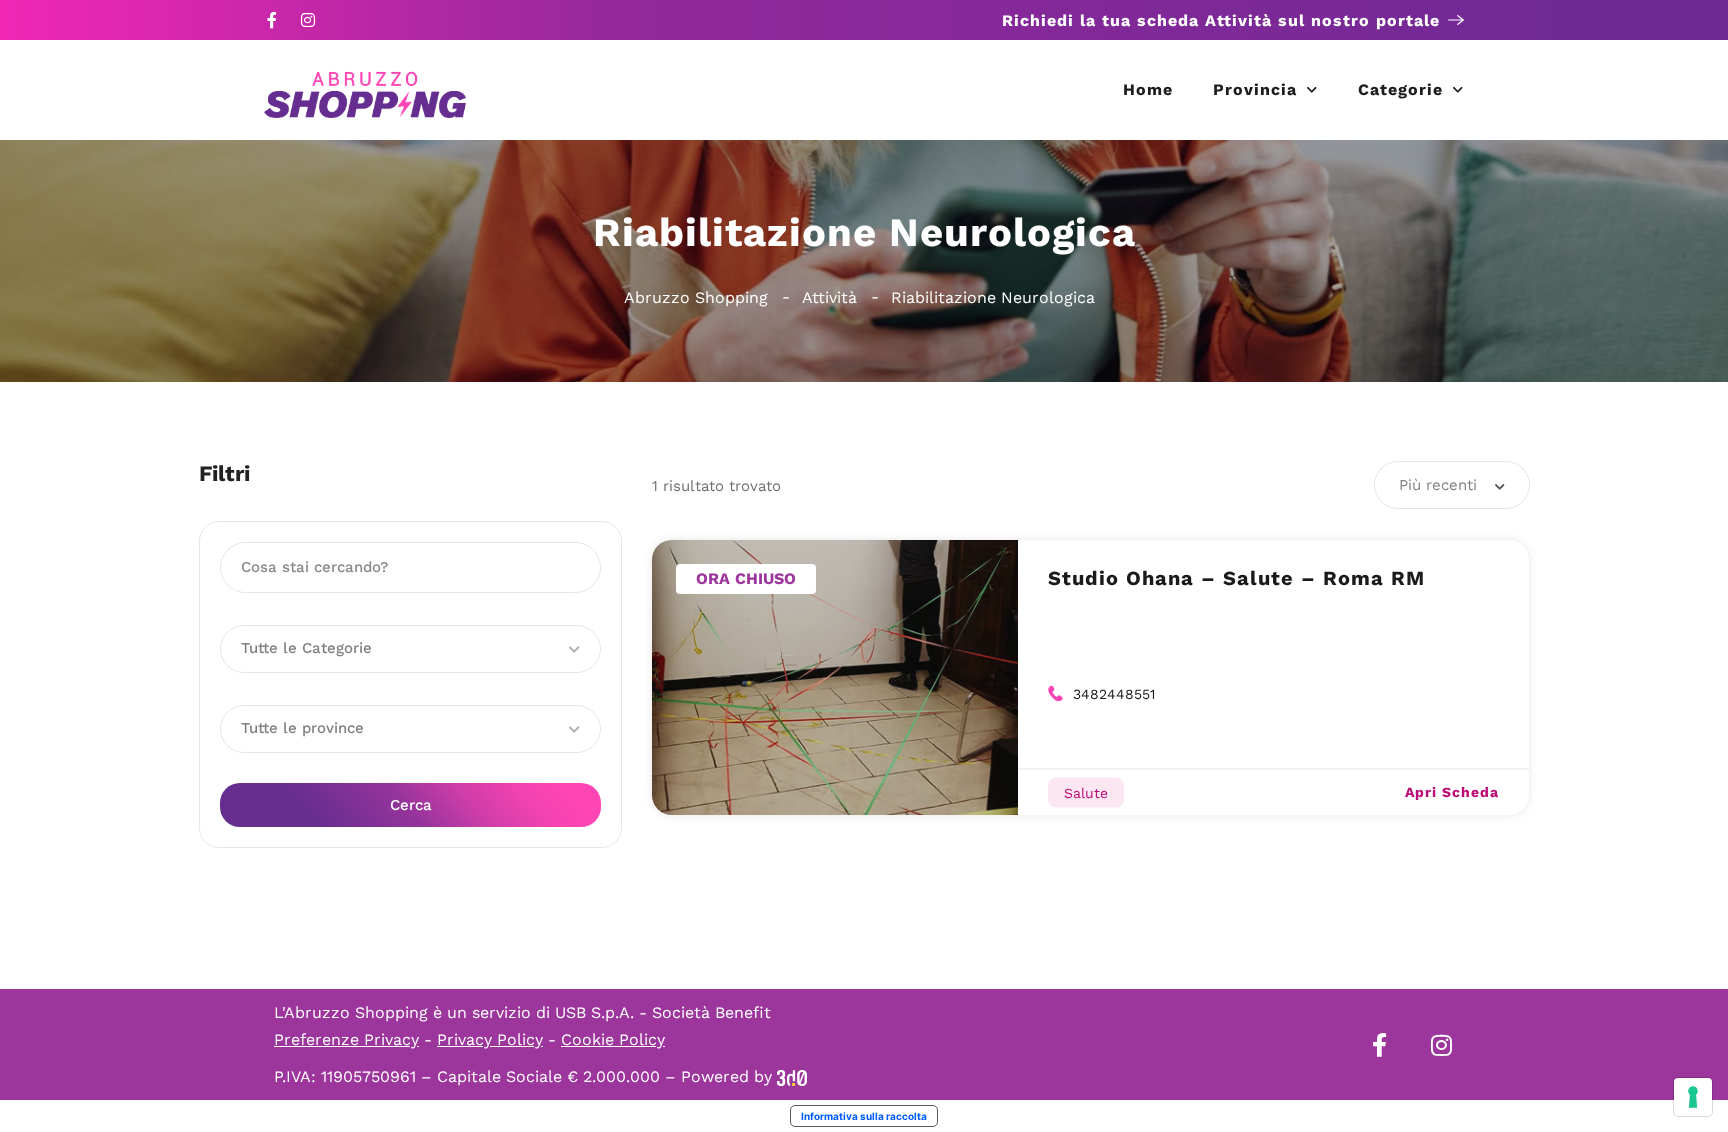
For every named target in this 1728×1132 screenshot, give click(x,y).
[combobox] (1452, 485)
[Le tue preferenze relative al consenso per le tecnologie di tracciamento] (1693, 1097)
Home (1148, 89)
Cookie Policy (613, 1039)
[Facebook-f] (272, 20)
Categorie (1400, 89)
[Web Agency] (792, 1076)
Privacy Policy (490, 1039)
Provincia (1255, 89)
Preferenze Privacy (346, 1039)
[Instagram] (308, 20)
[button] (410, 649)
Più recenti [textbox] (1438, 485)
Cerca (411, 805)
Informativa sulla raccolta (864, 1116)
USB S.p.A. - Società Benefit (663, 1012)
